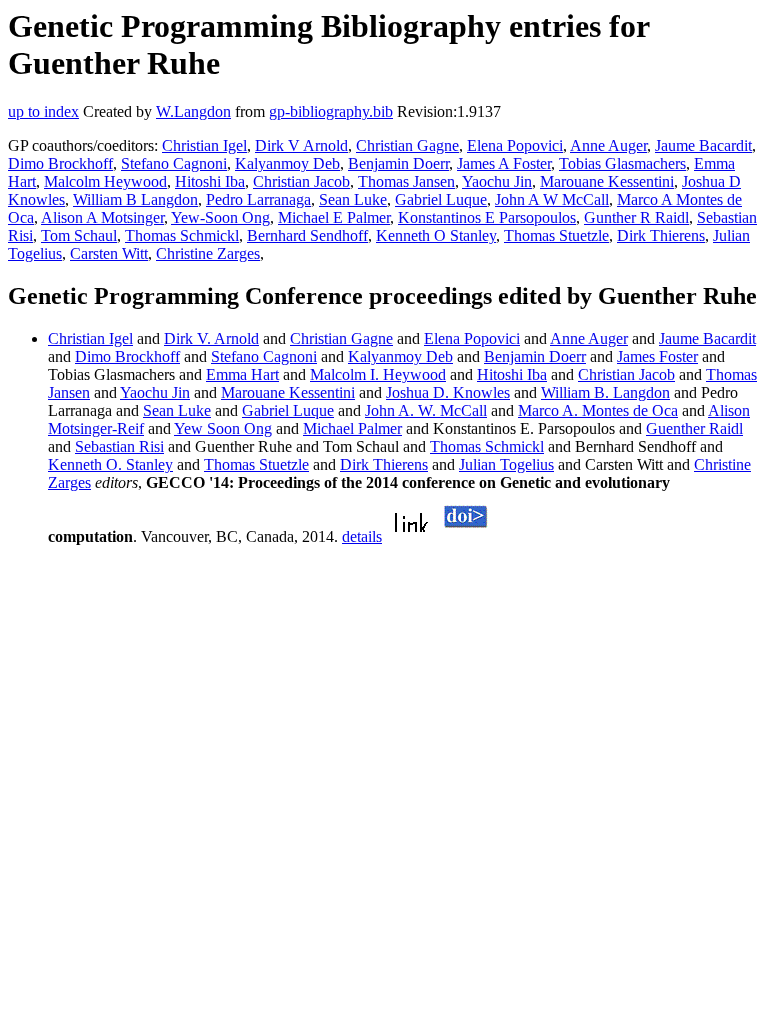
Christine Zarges (208, 253)
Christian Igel (204, 145)
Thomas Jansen (406, 181)
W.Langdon (193, 111)
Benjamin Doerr (398, 163)
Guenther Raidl (694, 428)
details (362, 536)
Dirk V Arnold (301, 145)
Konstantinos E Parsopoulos (487, 217)
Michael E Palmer (334, 217)
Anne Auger (608, 145)
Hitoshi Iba (210, 181)
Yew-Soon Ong (220, 217)
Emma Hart (242, 374)
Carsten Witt (109, 253)
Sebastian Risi (119, 446)
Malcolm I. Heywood (378, 374)
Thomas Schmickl (182, 235)
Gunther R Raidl (636, 217)
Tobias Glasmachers (622, 163)
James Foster (657, 356)
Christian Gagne (407, 145)
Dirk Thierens (661, 235)
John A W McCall (552, 199)
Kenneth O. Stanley (110, 464)
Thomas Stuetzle (556, 235)
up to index (43, 111)
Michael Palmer (352, 428)
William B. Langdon (605, 392)
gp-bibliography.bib (331, 111)
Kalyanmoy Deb (287, 163)
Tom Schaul (79, 235)
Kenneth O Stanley (436, 235)
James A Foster (504, 163)
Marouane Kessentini (607, 181)
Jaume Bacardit (703, 145)
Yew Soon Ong (223, 428)
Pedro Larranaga (258, 199)
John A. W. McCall (426, 410)
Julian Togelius (506, 464)
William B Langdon (135, 199)
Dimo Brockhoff (60, 163)
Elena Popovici (515, 145)
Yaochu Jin (497, 181)
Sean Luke (353, 199)
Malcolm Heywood (105, 181)
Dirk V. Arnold (211, 338)
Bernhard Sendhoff (307, 235)
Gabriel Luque (441, 199)
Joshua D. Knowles (448, 392)
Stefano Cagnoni (174, 163)
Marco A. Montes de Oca (598, 410)
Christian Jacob (301, 181)
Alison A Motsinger (102, 217)
